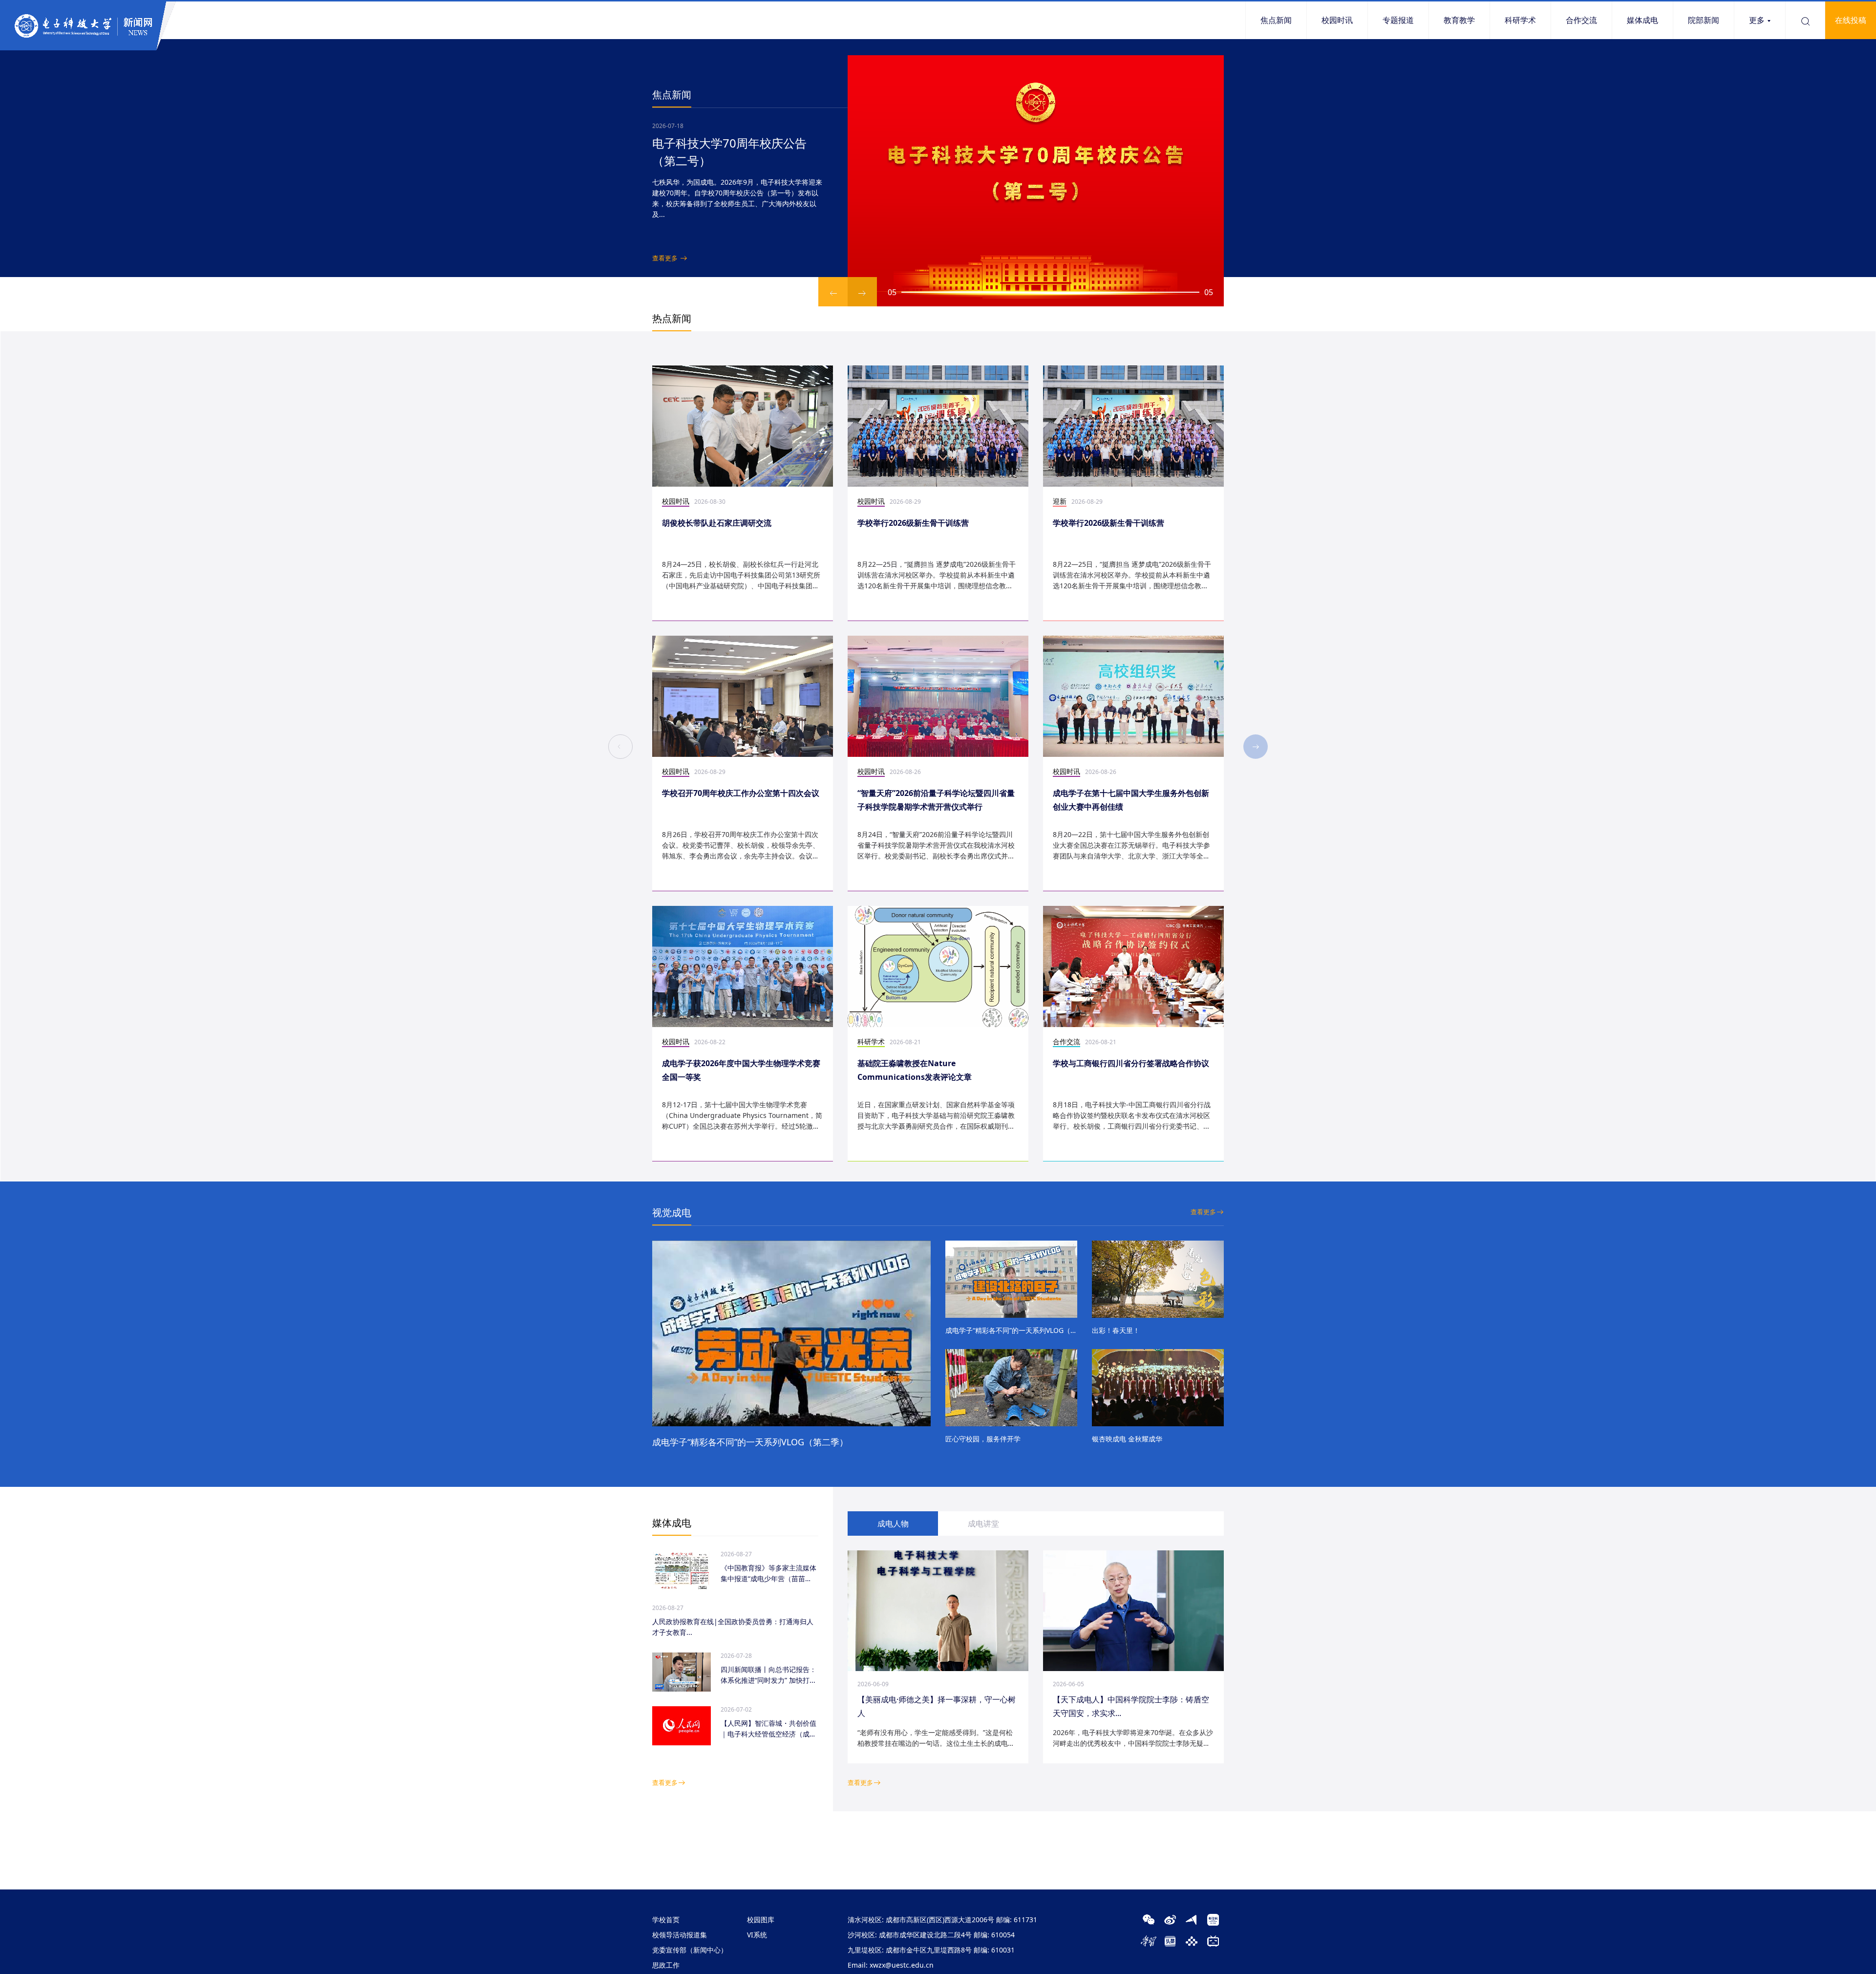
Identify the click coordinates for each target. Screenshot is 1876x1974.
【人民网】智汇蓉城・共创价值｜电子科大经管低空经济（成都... (768, 1729)
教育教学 (1459, 20)
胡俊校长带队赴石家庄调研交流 (717, 523)
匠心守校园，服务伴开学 (983, 1439)
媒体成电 (1642, 20)
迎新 (1060, 501)
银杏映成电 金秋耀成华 (1127, 1439)
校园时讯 (1337, 20)
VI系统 (757, 1935)
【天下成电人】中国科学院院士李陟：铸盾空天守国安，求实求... (1131, 1706)
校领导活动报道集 (680, 1935)
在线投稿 (1851, 20)
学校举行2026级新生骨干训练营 (913, 523)
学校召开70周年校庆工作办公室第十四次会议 (741, 793)
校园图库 (761, 1920)
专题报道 (1398, 20)
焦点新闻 (1276, 20)
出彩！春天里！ (1116, 1330)
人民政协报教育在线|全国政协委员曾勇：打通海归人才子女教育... (733, 1627)
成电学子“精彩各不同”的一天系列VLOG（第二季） (750, 1442)
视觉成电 (672, 1212)
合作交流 (1581, 20)
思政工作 (666, 1965)
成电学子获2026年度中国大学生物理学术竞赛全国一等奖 (741, 1070)
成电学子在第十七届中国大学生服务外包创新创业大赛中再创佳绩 (1131, 800)
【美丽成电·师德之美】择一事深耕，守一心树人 (937, 1706)
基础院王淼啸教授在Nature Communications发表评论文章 (915, 1070)
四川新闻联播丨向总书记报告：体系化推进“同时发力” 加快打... (768, 1675)
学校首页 (666, 1920)
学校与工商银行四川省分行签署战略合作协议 (1131, 1063)
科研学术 (1520, 20)
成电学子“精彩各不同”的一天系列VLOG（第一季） (1011, 1330)
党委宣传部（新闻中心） (690, 1950)
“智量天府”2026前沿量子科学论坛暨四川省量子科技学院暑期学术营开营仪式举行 (936, 800)
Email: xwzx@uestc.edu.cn (891, 1965)
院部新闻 (1704, 20)
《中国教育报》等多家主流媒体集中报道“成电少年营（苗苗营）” (768, 1574)
